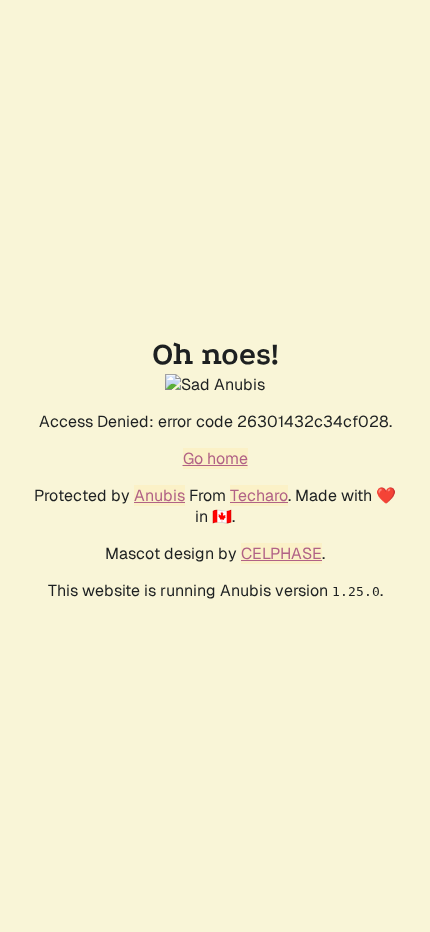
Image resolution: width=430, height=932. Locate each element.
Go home (215, 458)
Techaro (259, 495)
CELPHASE (281, 553)
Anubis (159, 495)
